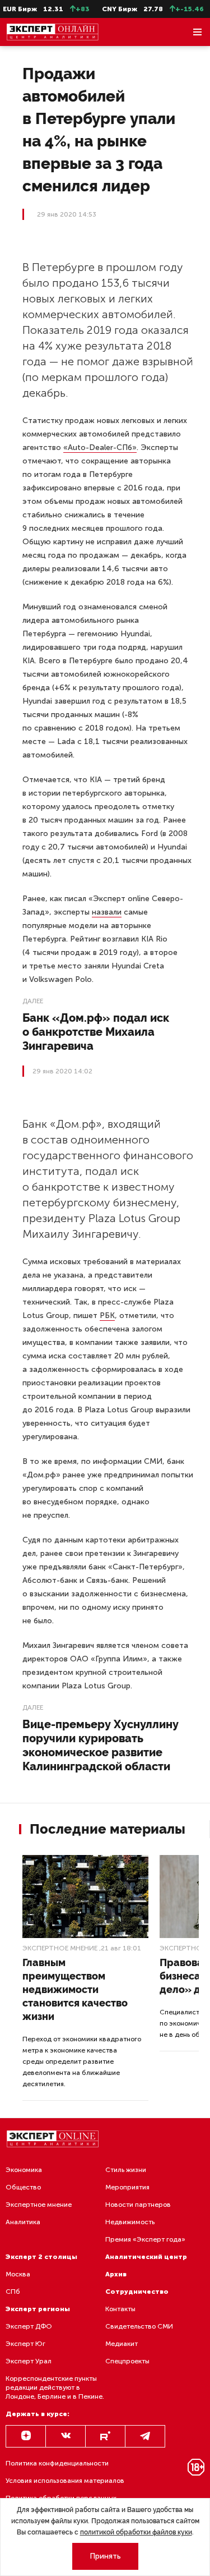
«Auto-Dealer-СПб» (100, 447)
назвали (107, 912)
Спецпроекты (127, 2361)
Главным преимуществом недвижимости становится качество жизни (75, 1989)
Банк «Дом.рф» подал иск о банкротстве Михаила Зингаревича (96, 1032)
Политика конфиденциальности (57, 2463)
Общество (23, 2187)
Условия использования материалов (65, 2481)
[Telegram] (145, 2436)
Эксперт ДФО (29, 2326)
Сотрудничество (137, 2292)
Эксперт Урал (29, 2361)
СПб (13, 2292)
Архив (116, 2274)
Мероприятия (127, 2187)
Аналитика (23, 2222)
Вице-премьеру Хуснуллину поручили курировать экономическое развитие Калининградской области (101, 1745)
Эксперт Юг (25, 2344)
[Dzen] (26, 2436)
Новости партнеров (138, 2205)
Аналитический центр (146, 2257)
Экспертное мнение (60, 1948)
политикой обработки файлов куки (136, 2532)
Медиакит (122, 2344)
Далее (33, 1001)
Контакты (120, 2309)
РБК (107, 1315)
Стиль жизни (126, 2170)
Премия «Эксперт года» (145, 2239)
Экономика (24, 2170)
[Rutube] (105, 2436)
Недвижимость (130, 2222)
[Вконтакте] (66, 2436)
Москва (18, 2274)
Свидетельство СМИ (139, 2326)
